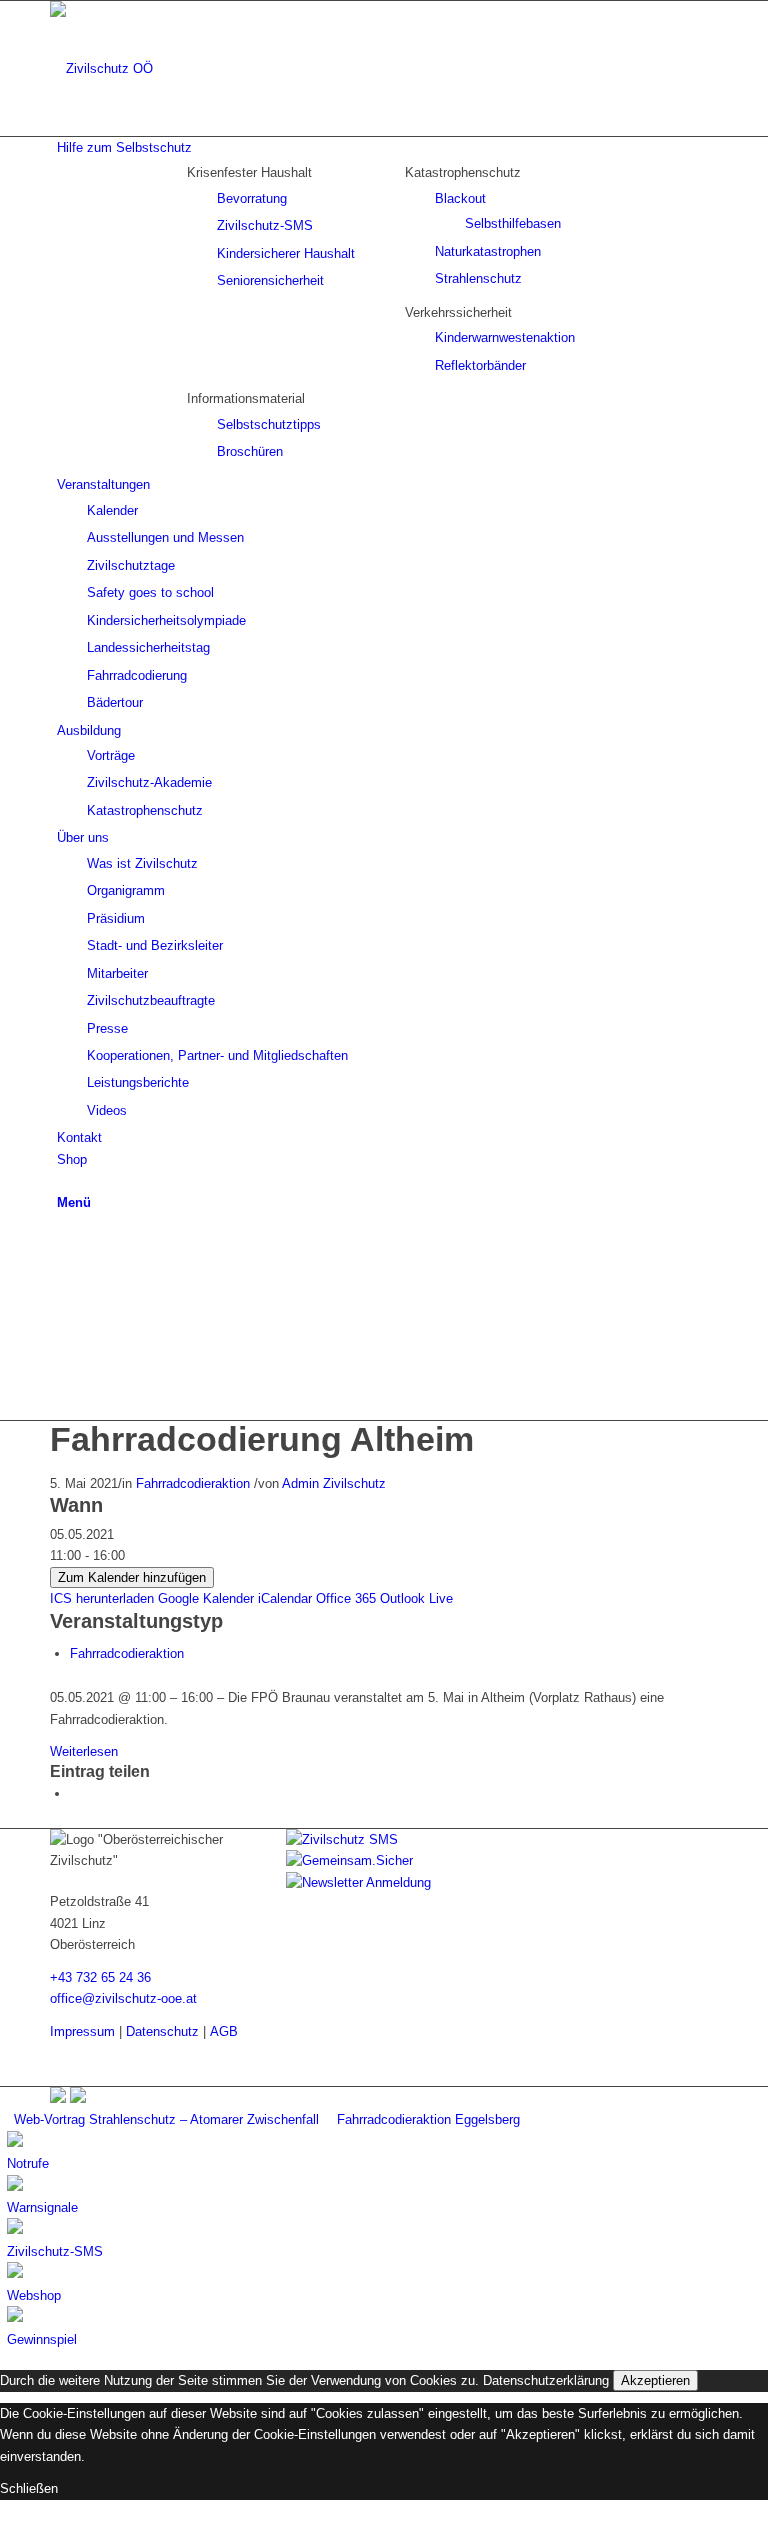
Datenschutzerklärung (546, 2380)
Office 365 (346, 1598)
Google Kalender (206, 1598)
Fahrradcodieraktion (193, 1483)
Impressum (82, 2031)
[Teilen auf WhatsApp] (75, 1793)
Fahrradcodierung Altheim (262, 1439)
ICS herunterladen (102, 1598)
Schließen (29, 2488)
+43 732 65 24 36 (100, 1977)
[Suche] (62, 1180)
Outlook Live (416, 1598)
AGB (224, 2031)
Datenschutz (162, 2031)
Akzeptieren (655, 2380)
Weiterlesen (84, 1751)
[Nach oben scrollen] (5, 2521)
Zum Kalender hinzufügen (132, 1577)
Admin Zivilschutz (334, 1483)
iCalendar (285, 1598)
